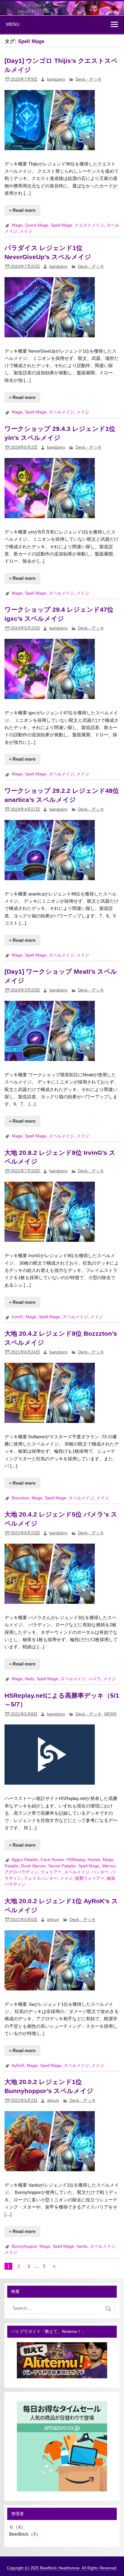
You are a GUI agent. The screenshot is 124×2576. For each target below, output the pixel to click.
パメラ (95, 1679)
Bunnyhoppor (24, 2246)
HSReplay (76, 1860)
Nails (30, 1679)
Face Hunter (52, 1860)
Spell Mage (62, 225)
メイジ (26, 231)
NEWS (110, 1714)
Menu (13, 24)
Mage (17, 225)
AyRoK (18, 2066)
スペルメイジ (61, 412)
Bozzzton (20, 1498)
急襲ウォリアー (90, 1878)
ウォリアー (51, 1872)
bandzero (56, 79)
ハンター (100, 1872)
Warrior (109, 1866)
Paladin (12, 1866)
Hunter (94, 1860)
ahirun (53, 1920)
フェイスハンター (41, 1878)
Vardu (82, 2246)
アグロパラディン (21, 1872)
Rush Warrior (33, 1866)
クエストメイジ (89, 225)
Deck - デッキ (89, 79)
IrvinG (17, 1317)
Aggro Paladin (25, 1860)
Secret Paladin (62, 1866)
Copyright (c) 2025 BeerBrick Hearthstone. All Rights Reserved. (62, 2568)
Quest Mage (37, 225)
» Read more (22, 210)
